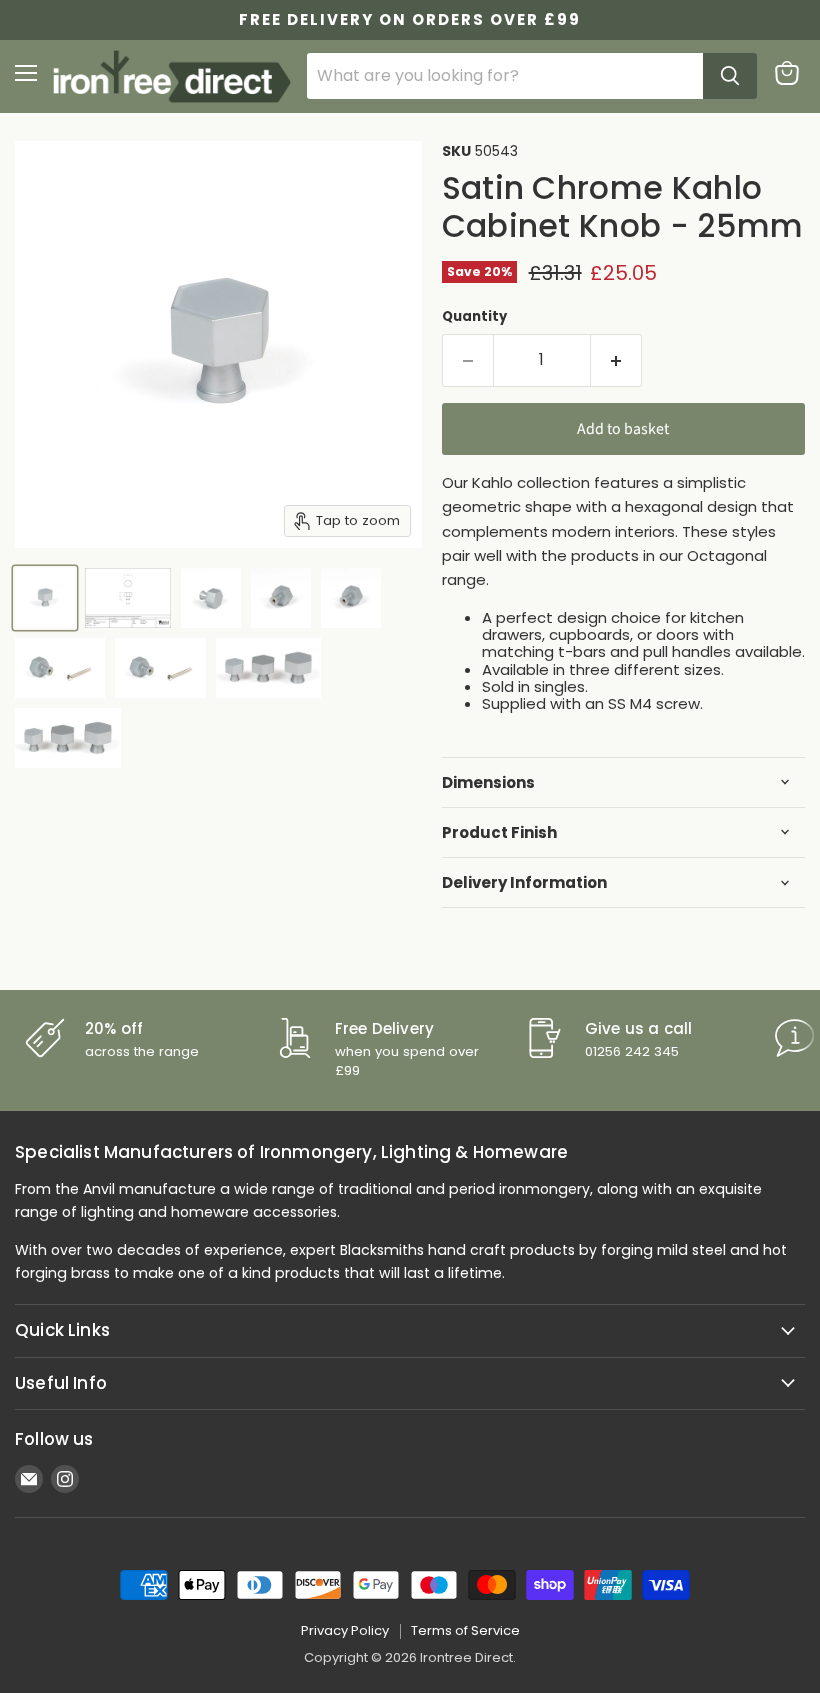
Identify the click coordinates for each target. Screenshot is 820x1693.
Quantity (474, 316)
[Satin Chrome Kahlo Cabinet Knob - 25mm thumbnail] (45, 598)
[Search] (730, 76)
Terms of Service (465, 1630)
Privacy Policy (345, 1630)
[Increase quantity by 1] (616, 360)
